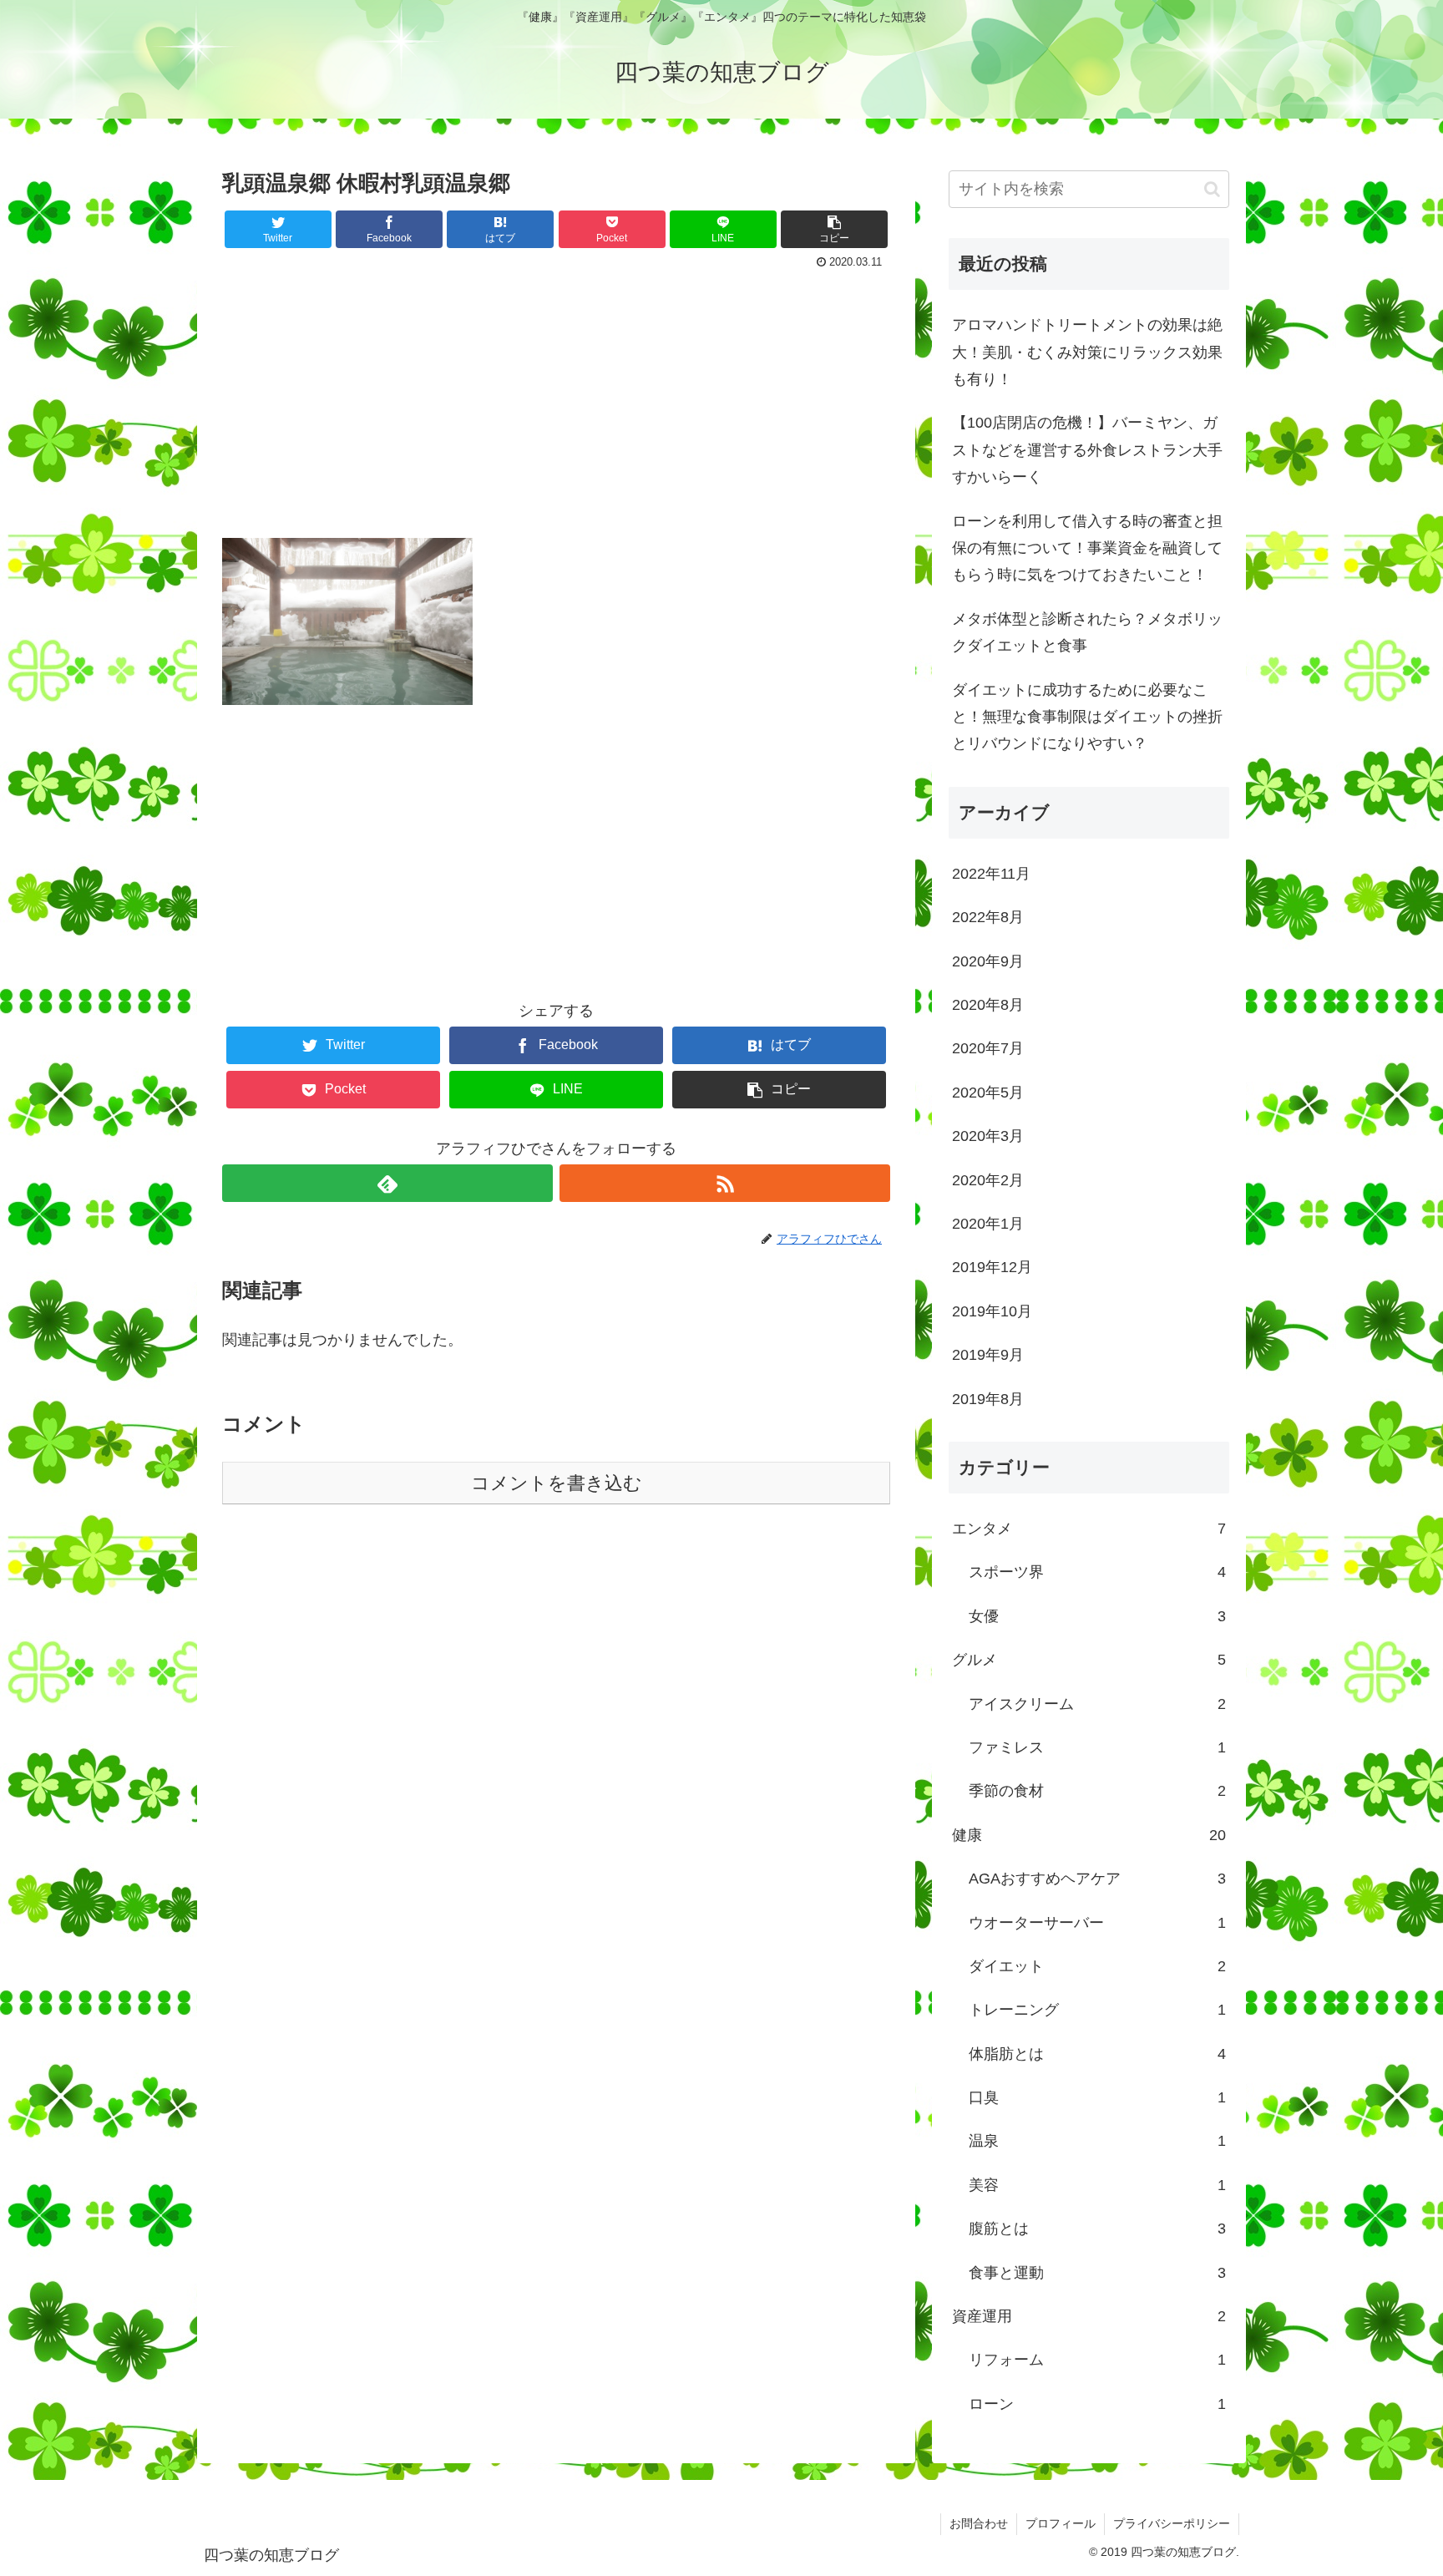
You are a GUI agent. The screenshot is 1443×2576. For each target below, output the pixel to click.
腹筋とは (1097, 2229)
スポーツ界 (1097, 1572)
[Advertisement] (556, 399)
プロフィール (1061, 2523)
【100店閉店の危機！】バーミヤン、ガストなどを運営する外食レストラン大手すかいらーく (1087, 450)
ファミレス (1097, 1747)
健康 (1089, 1835)
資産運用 (1089, 2316)
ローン (1097, 2404)
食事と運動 (1097, 2273)
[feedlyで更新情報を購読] (387, 1183)
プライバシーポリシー (1172, 2523)
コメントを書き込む (557, 1483)
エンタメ (1089, 1529)
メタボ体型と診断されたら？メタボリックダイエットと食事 (1087, 632)
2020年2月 (988, 1180)
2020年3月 (988, 1136)
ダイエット (1097, 1966)
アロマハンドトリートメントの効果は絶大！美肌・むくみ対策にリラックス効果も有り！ (1087, 352)
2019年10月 (992, 1311)
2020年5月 (988, 1093)
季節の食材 (1097, 1791)
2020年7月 (988, 1048)
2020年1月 (988, 1224)
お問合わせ (979, 2523)
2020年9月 (988, 961)
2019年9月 (988, 1355)
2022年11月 (991, 874)
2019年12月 (992, 1267)
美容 (1097, 2185)
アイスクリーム (1097, 1704)
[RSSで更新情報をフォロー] (725, 1183)
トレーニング (1097, 2010)
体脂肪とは (1097, 2054)
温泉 (1097, 2141)
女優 (1097, 1616)
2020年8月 (988, 1005)
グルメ (1089, 1660)
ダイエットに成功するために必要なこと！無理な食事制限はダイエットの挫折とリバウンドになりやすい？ (1087, 717)
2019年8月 (988, 1399)
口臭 (1097, 2097)
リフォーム (1097, 2360)
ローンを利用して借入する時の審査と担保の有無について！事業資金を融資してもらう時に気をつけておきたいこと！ (1087, 548)
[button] (1212, 189)
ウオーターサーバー (1097, 1923)
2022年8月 (988, 917)
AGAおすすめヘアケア (1097, 1879)
